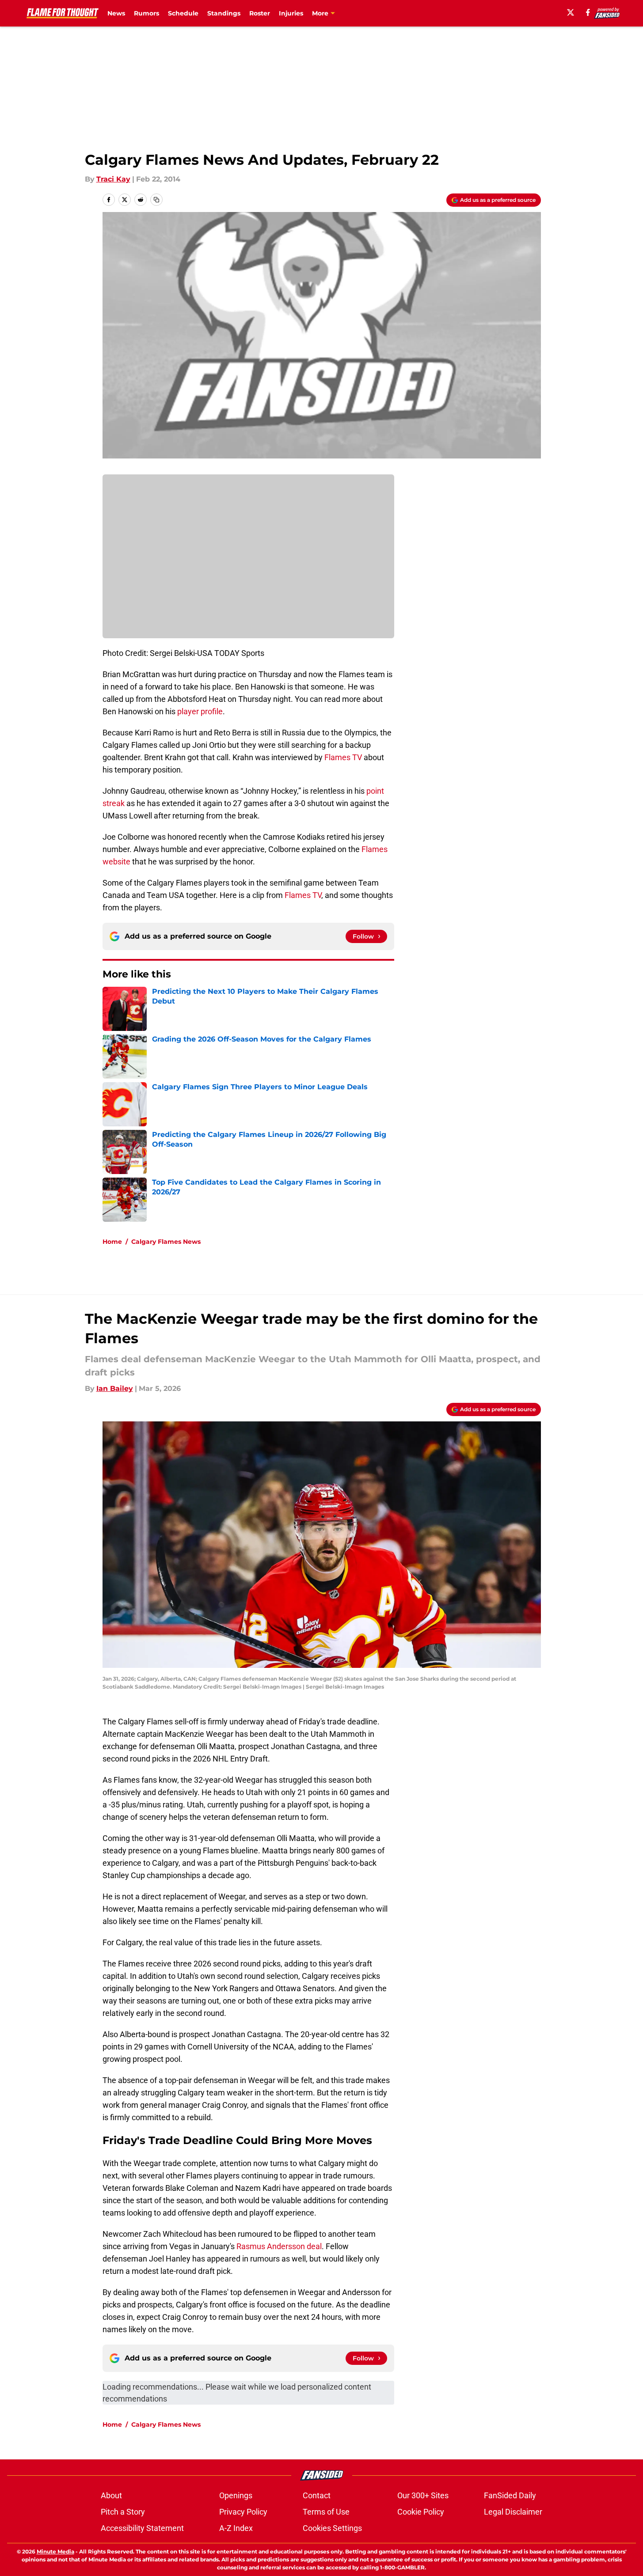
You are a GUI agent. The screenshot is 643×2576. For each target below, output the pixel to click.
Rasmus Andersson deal (279, 2246)
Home (112, 1242)
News (116, 13)
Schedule (183, 13)
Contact (317, 2495)
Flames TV (343, 757)
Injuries (291, 13)
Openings (236, 2495)
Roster (260, 13)
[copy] (156, 200)
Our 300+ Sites (423, 2495)
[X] (571, 12)
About (111, 2495)
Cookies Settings (332, 2528)
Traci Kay (113, 179)
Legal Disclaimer (513, 2512)
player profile (200, 711)
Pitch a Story (123, 2512)
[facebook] (588, 12)
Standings (224, 13)
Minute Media (55, 2551)
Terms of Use (326, 2512)
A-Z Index (236, 2528)
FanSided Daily (510, 2495)
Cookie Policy (421, 2512)
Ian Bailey (115, 1388)
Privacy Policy (243, 2512)
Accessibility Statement (142, 2528)
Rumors (146, 13)
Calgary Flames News (166, 1242)
